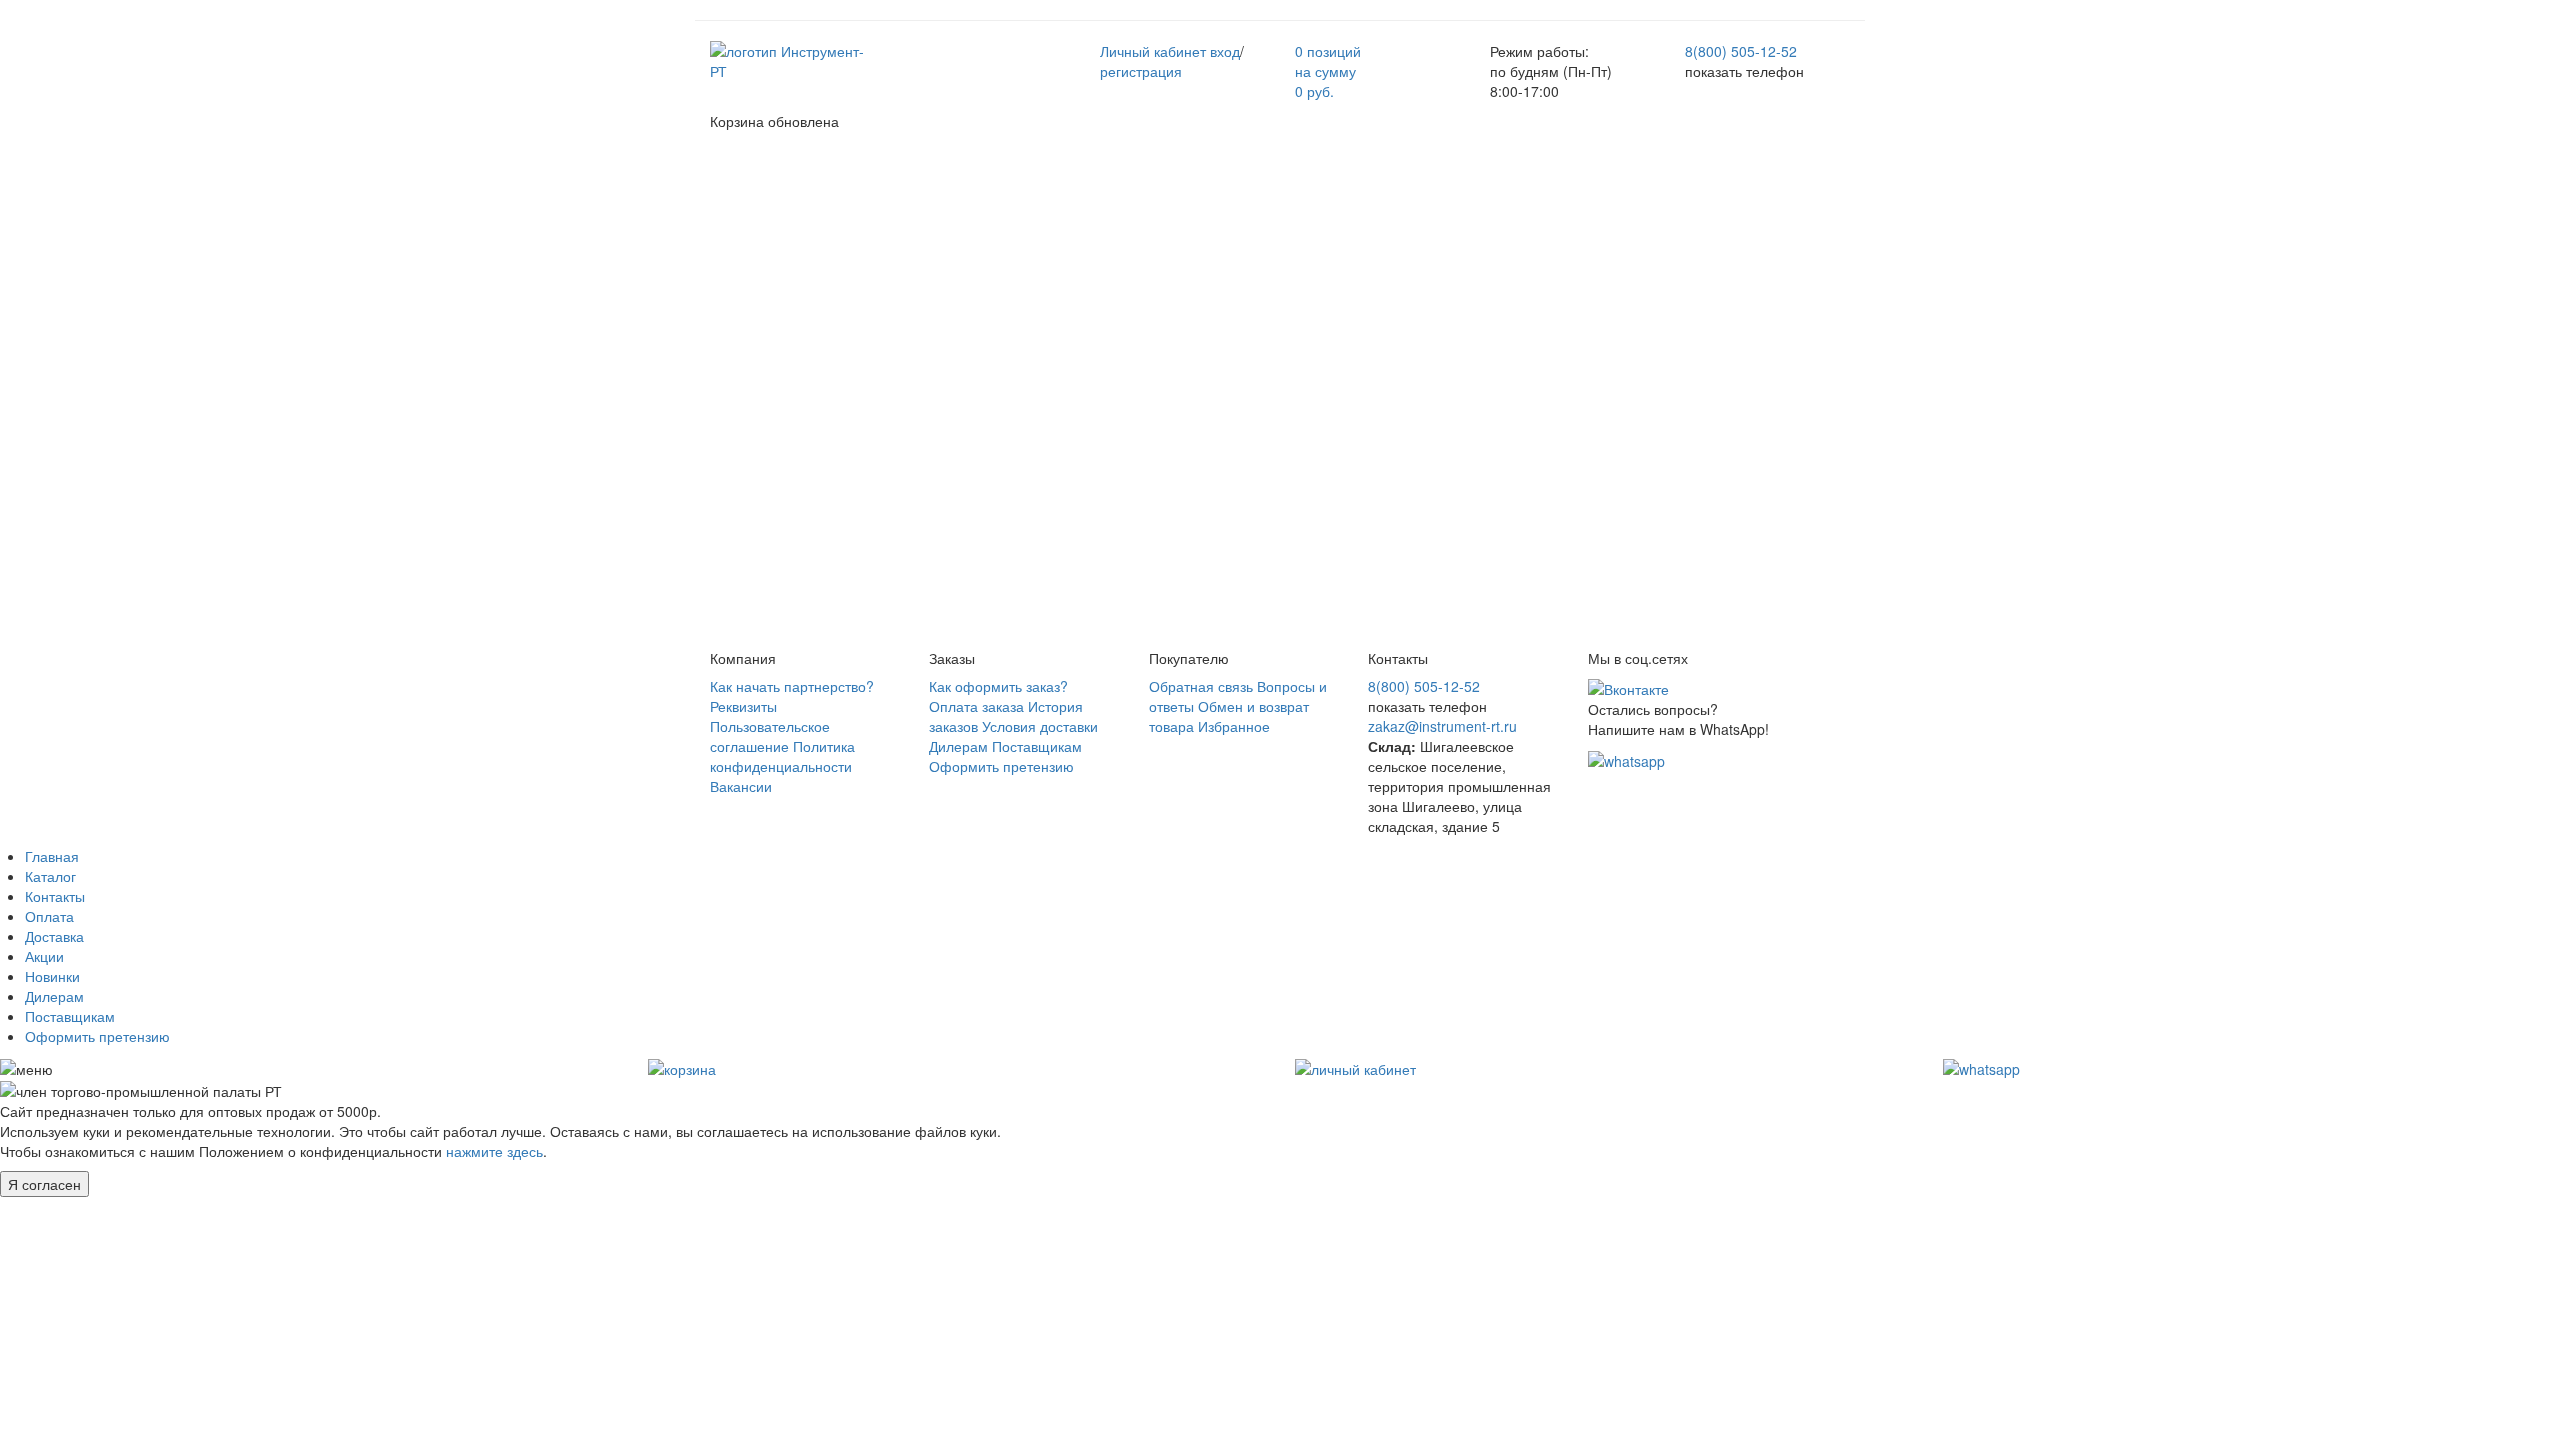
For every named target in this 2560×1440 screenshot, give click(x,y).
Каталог (50, 876)
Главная (52, 856)
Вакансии (741, 786)
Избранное (1234, 726)
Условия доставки (1040, 726)
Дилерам (958, 746)
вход (1225, 51)
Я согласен (44, 1184)
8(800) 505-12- (1741, 51)
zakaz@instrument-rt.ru (1442, 726)
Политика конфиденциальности (782, 756)
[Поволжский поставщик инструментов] (792, 59)
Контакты (55, 896)
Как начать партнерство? (792, 686)
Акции (44, 956)
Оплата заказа (976, 706)
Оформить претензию (1001, 766)
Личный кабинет (1153, 51)
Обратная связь (1201, 686)
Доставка (54, 936)
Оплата (49, 916)
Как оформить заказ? (998, 686)
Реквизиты (743, 706)
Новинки (52, 976)
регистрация (1141, 71)
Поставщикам (1037, 746)
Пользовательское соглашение (770, 736)
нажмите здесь (494, 1151)
